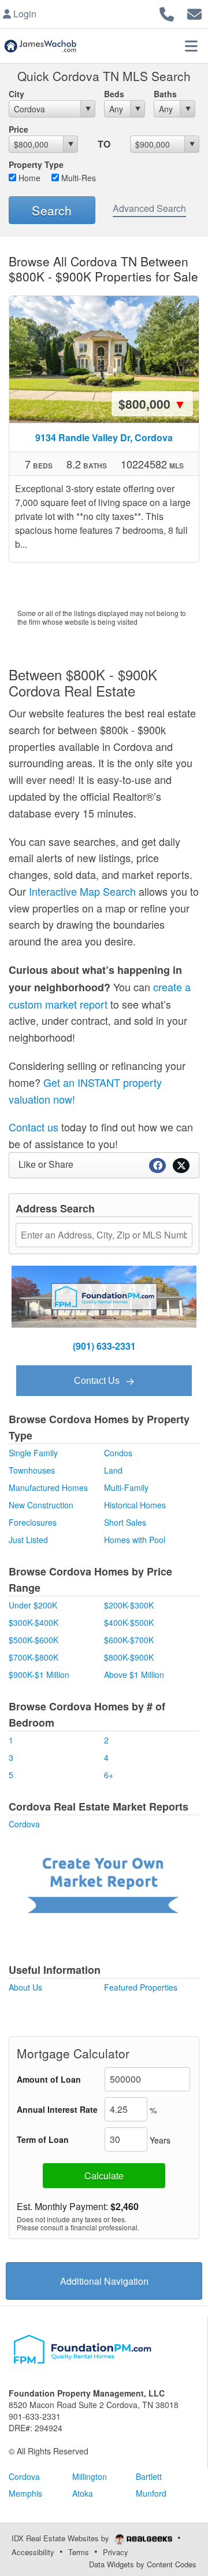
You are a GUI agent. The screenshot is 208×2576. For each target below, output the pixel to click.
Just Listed (28, 1540)
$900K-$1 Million (39, 1674)
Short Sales (125, 1522)
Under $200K (33, 1605)
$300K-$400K (34, 1622)
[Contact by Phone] (167, 12)
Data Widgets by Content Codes (143, 2564)
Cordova (24, 1824)
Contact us (34, 1127)
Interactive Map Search (82, 891)
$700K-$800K (34, 1657)
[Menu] (191, 46)
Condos (118, 1453)
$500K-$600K (34, 1640)
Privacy (116, 2552)
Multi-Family (126, 1487)
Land (113, 1470)
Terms (79, 2552)
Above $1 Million (134, 1674)
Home (28, 178)
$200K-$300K (129, 1605)
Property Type (36, 164)
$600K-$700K (129, 1640)
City (16, 94)
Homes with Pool (135, 1540)
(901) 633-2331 (104, 1346)
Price (18, 129)
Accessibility (33, 2552)
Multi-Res (77, 178)
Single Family (33, 1453)
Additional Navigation (104, 2281)
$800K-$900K (129, 1657)
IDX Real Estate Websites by (62, 2538)
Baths (165, 94)
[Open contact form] (194, 12)
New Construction (41, 1505)
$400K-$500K (129, 1622)
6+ (109, 1775)
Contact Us (98, 1381)
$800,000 (152, 404)
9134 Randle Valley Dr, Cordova (104, 437)
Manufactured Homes (48, 1487)
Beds (114, 94)
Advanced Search (149, 208)
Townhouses (32, 1470)
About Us (25, 1987)
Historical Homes (135, 1505)
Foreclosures (33, 1522)
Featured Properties (141, 1987)
